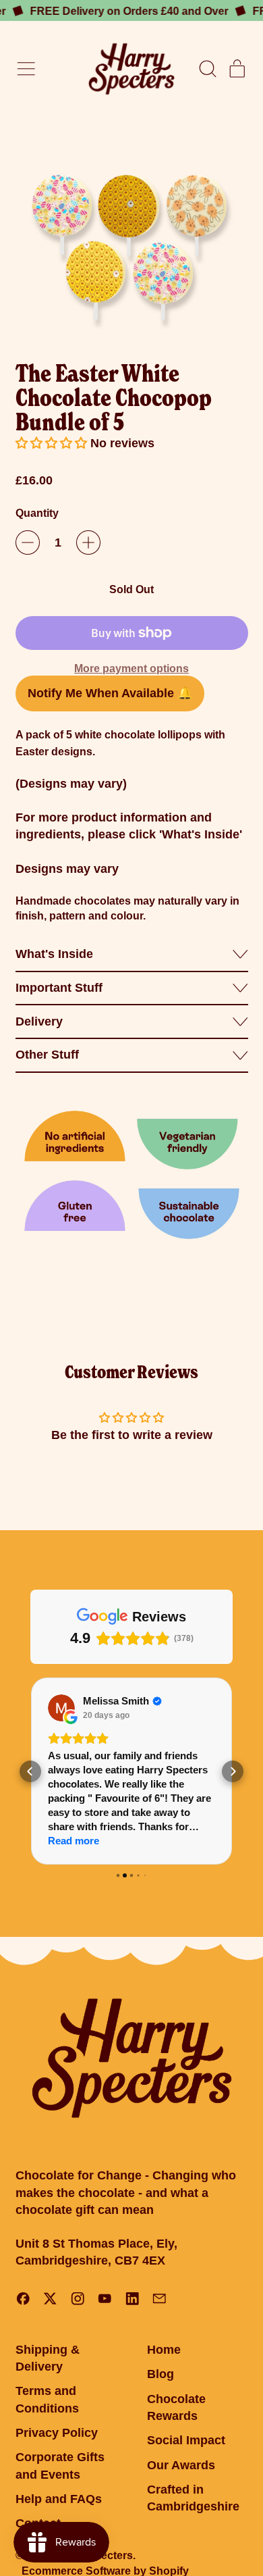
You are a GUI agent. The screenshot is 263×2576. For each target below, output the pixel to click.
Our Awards (181, 2465)
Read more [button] (74, 1841)
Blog (160, 2374)
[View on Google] (61, 1708)
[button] (207, 69)
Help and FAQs (59, 2499)
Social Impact (186, 2440)
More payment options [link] (131, 668)
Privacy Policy (57, 2433)
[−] (28, 542)
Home (164, 2350)
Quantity (37, 513)
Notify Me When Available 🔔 (110, 693)
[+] (88, 542)
